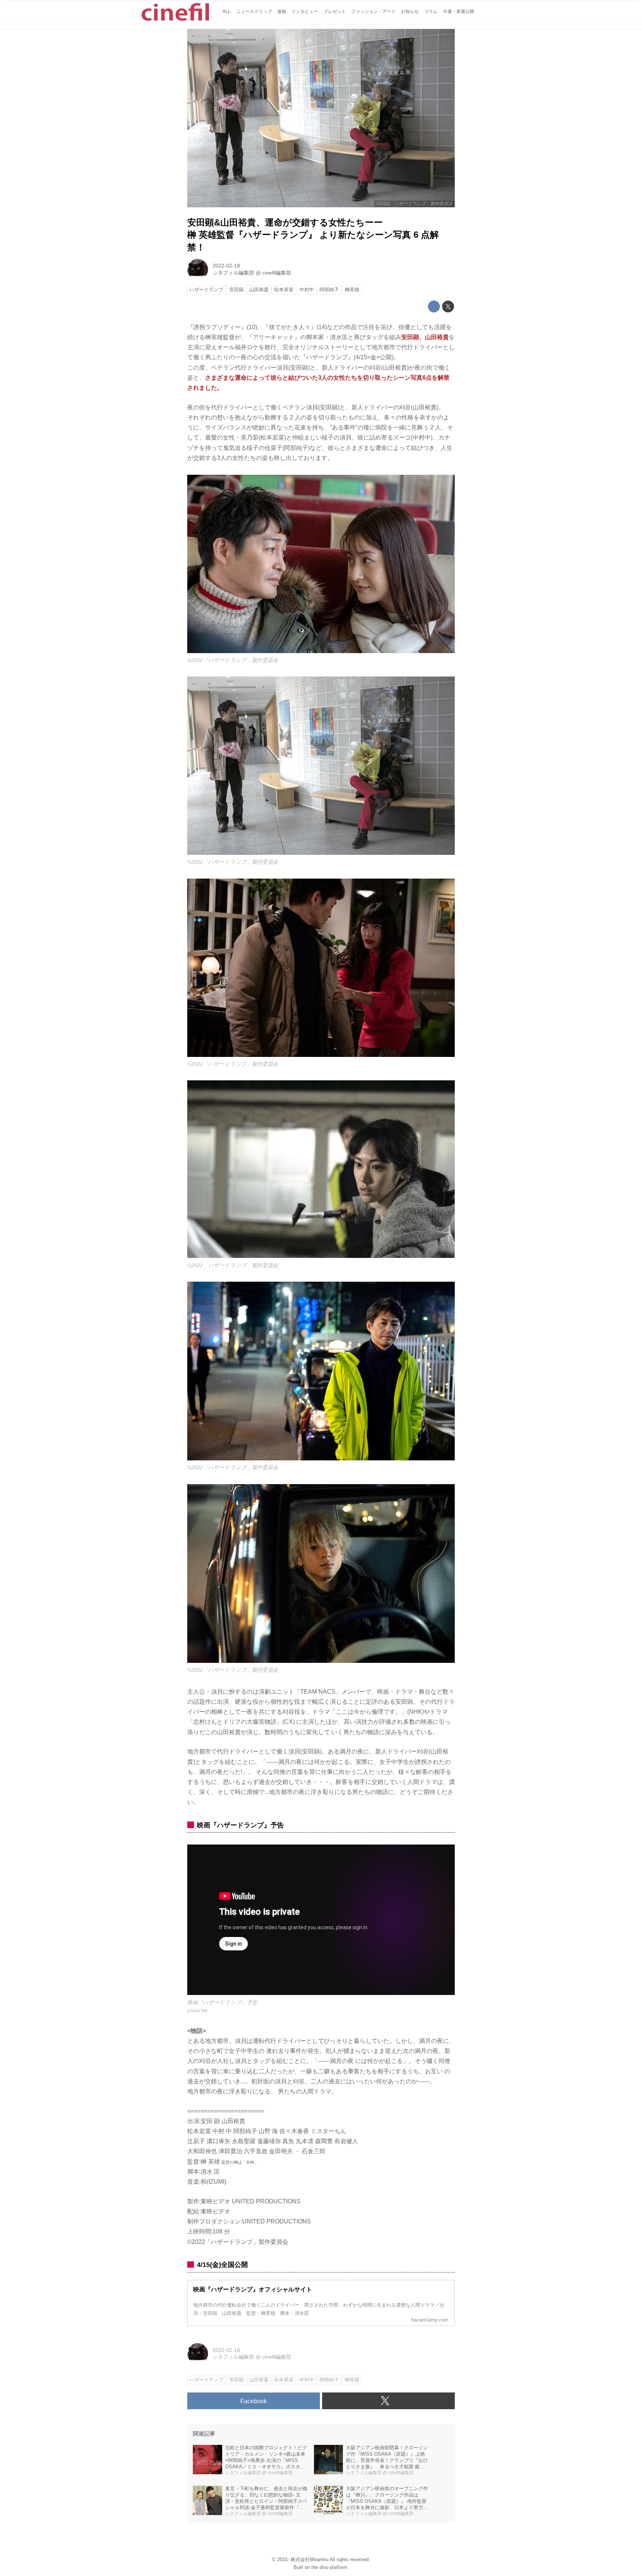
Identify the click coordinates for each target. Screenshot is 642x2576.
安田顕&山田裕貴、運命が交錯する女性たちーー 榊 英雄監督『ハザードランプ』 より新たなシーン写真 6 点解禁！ (313, 235)
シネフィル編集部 (233, 273)
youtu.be (197, 2010)
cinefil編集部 (277, 273)
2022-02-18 (226, 266)
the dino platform (329, 2567)
